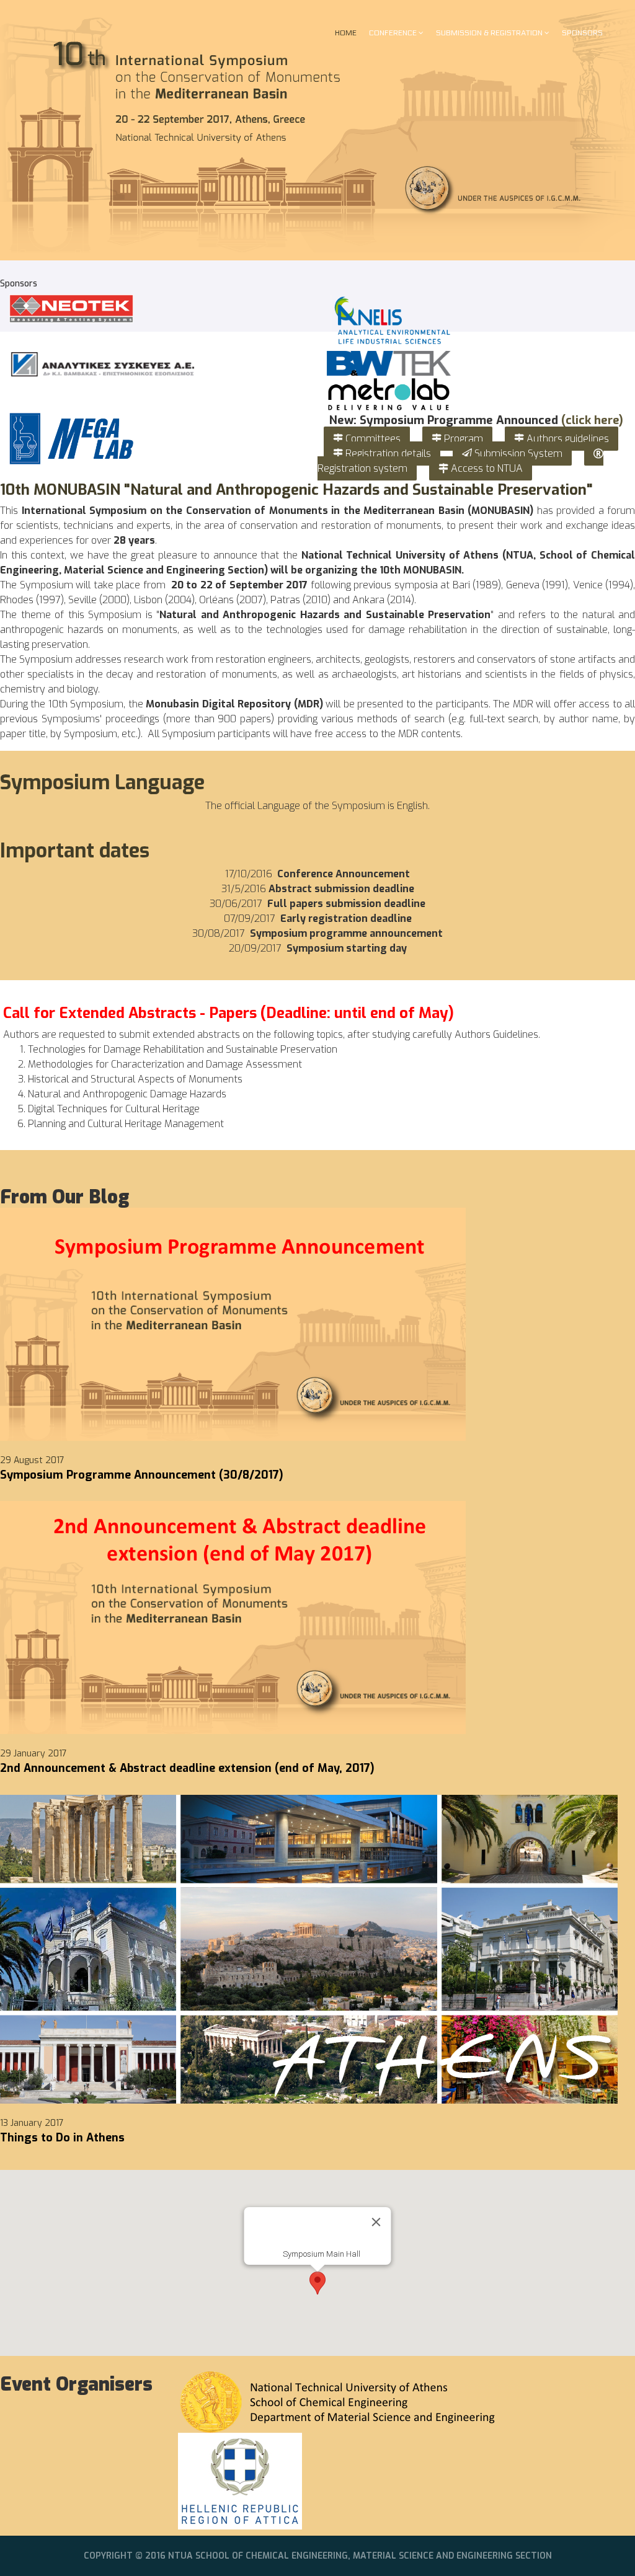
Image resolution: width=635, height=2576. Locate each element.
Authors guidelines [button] (566, 439)
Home (346, 33)
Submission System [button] (517, 454)
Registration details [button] (387, 454)
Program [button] (462, 439)
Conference (393, 33)
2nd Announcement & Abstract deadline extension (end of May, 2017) (187, 1768)
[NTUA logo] (317, 2401)
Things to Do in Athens (62, 2138)
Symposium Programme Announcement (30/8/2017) (142, 1475)
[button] (317, 2283)
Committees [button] (372, 439)
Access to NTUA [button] (486, 468)
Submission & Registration (489, 33)
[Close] (376, 2222)
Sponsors (582, 33)
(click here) (592, 420)
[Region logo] (317, 2481)
